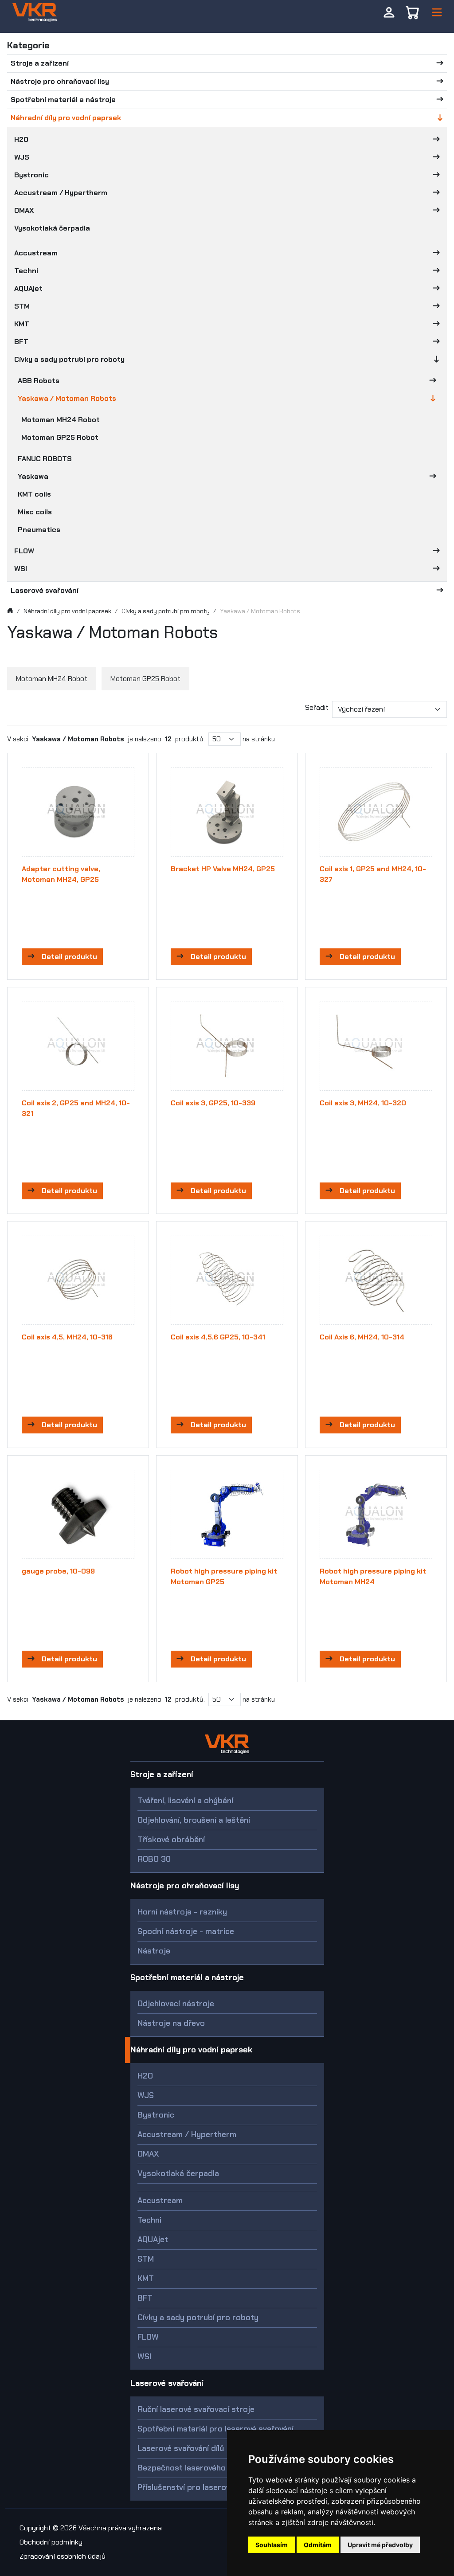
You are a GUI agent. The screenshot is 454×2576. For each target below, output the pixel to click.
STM (22, 306)
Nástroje (154, 1951)
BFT (21, 342)
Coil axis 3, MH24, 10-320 (363, 1103)
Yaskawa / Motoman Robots (67, 398)
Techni (26, 271)
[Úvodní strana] (10, 611)
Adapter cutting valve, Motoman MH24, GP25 (61, 874)
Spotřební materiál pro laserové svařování (215, 2429)
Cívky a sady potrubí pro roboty (69, 359)
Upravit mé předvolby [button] (380, 2545)
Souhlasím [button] (272, 2545)
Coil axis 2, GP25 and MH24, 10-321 (76, 1108)
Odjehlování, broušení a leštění (194, 1820)
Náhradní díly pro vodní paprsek (66, 118)
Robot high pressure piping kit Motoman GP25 (224, 1576)
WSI (21, 569)
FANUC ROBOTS (45, 459)
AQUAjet (28, 288)
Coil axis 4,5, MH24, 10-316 (67, 1337)
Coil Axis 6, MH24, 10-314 (362, 1337)
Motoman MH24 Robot (61, 420)
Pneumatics (39, 530)
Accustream (36, 253)
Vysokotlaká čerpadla (52, 228)
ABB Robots (39, 381)
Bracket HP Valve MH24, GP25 (223, 869)
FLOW (24, 551)
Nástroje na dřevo (171, 2023)
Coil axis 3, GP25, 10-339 (213, 1103)
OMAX (24, 210)
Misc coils (35, 512)
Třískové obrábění (171, 1840)
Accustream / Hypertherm (61, 193)
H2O (21, 139)
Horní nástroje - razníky (182, 1912)
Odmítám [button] (318, 2545)
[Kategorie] (437, 13)
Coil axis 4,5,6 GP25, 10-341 (218, 1337)
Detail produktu (69, 957)
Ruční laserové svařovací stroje (196, 2409)
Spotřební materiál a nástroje (63, 100)
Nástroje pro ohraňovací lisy (60, 81)
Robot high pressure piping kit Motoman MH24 (373, 1576)
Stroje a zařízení (40, 63)
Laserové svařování (45, 590)
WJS (22, 157)
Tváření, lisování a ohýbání (185, 1801)
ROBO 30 (154, 1859)
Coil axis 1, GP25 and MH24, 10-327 (373, 874)
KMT (22, 324)
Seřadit (317, 707)
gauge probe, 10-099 (58, 1571)
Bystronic (31, 175)
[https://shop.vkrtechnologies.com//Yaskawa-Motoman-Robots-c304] (35, 12)
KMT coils (34, 494)
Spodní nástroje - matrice (186, 1931)
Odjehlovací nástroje (176, 2004)
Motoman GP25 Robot (60, 437)
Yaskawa (33, 476)
